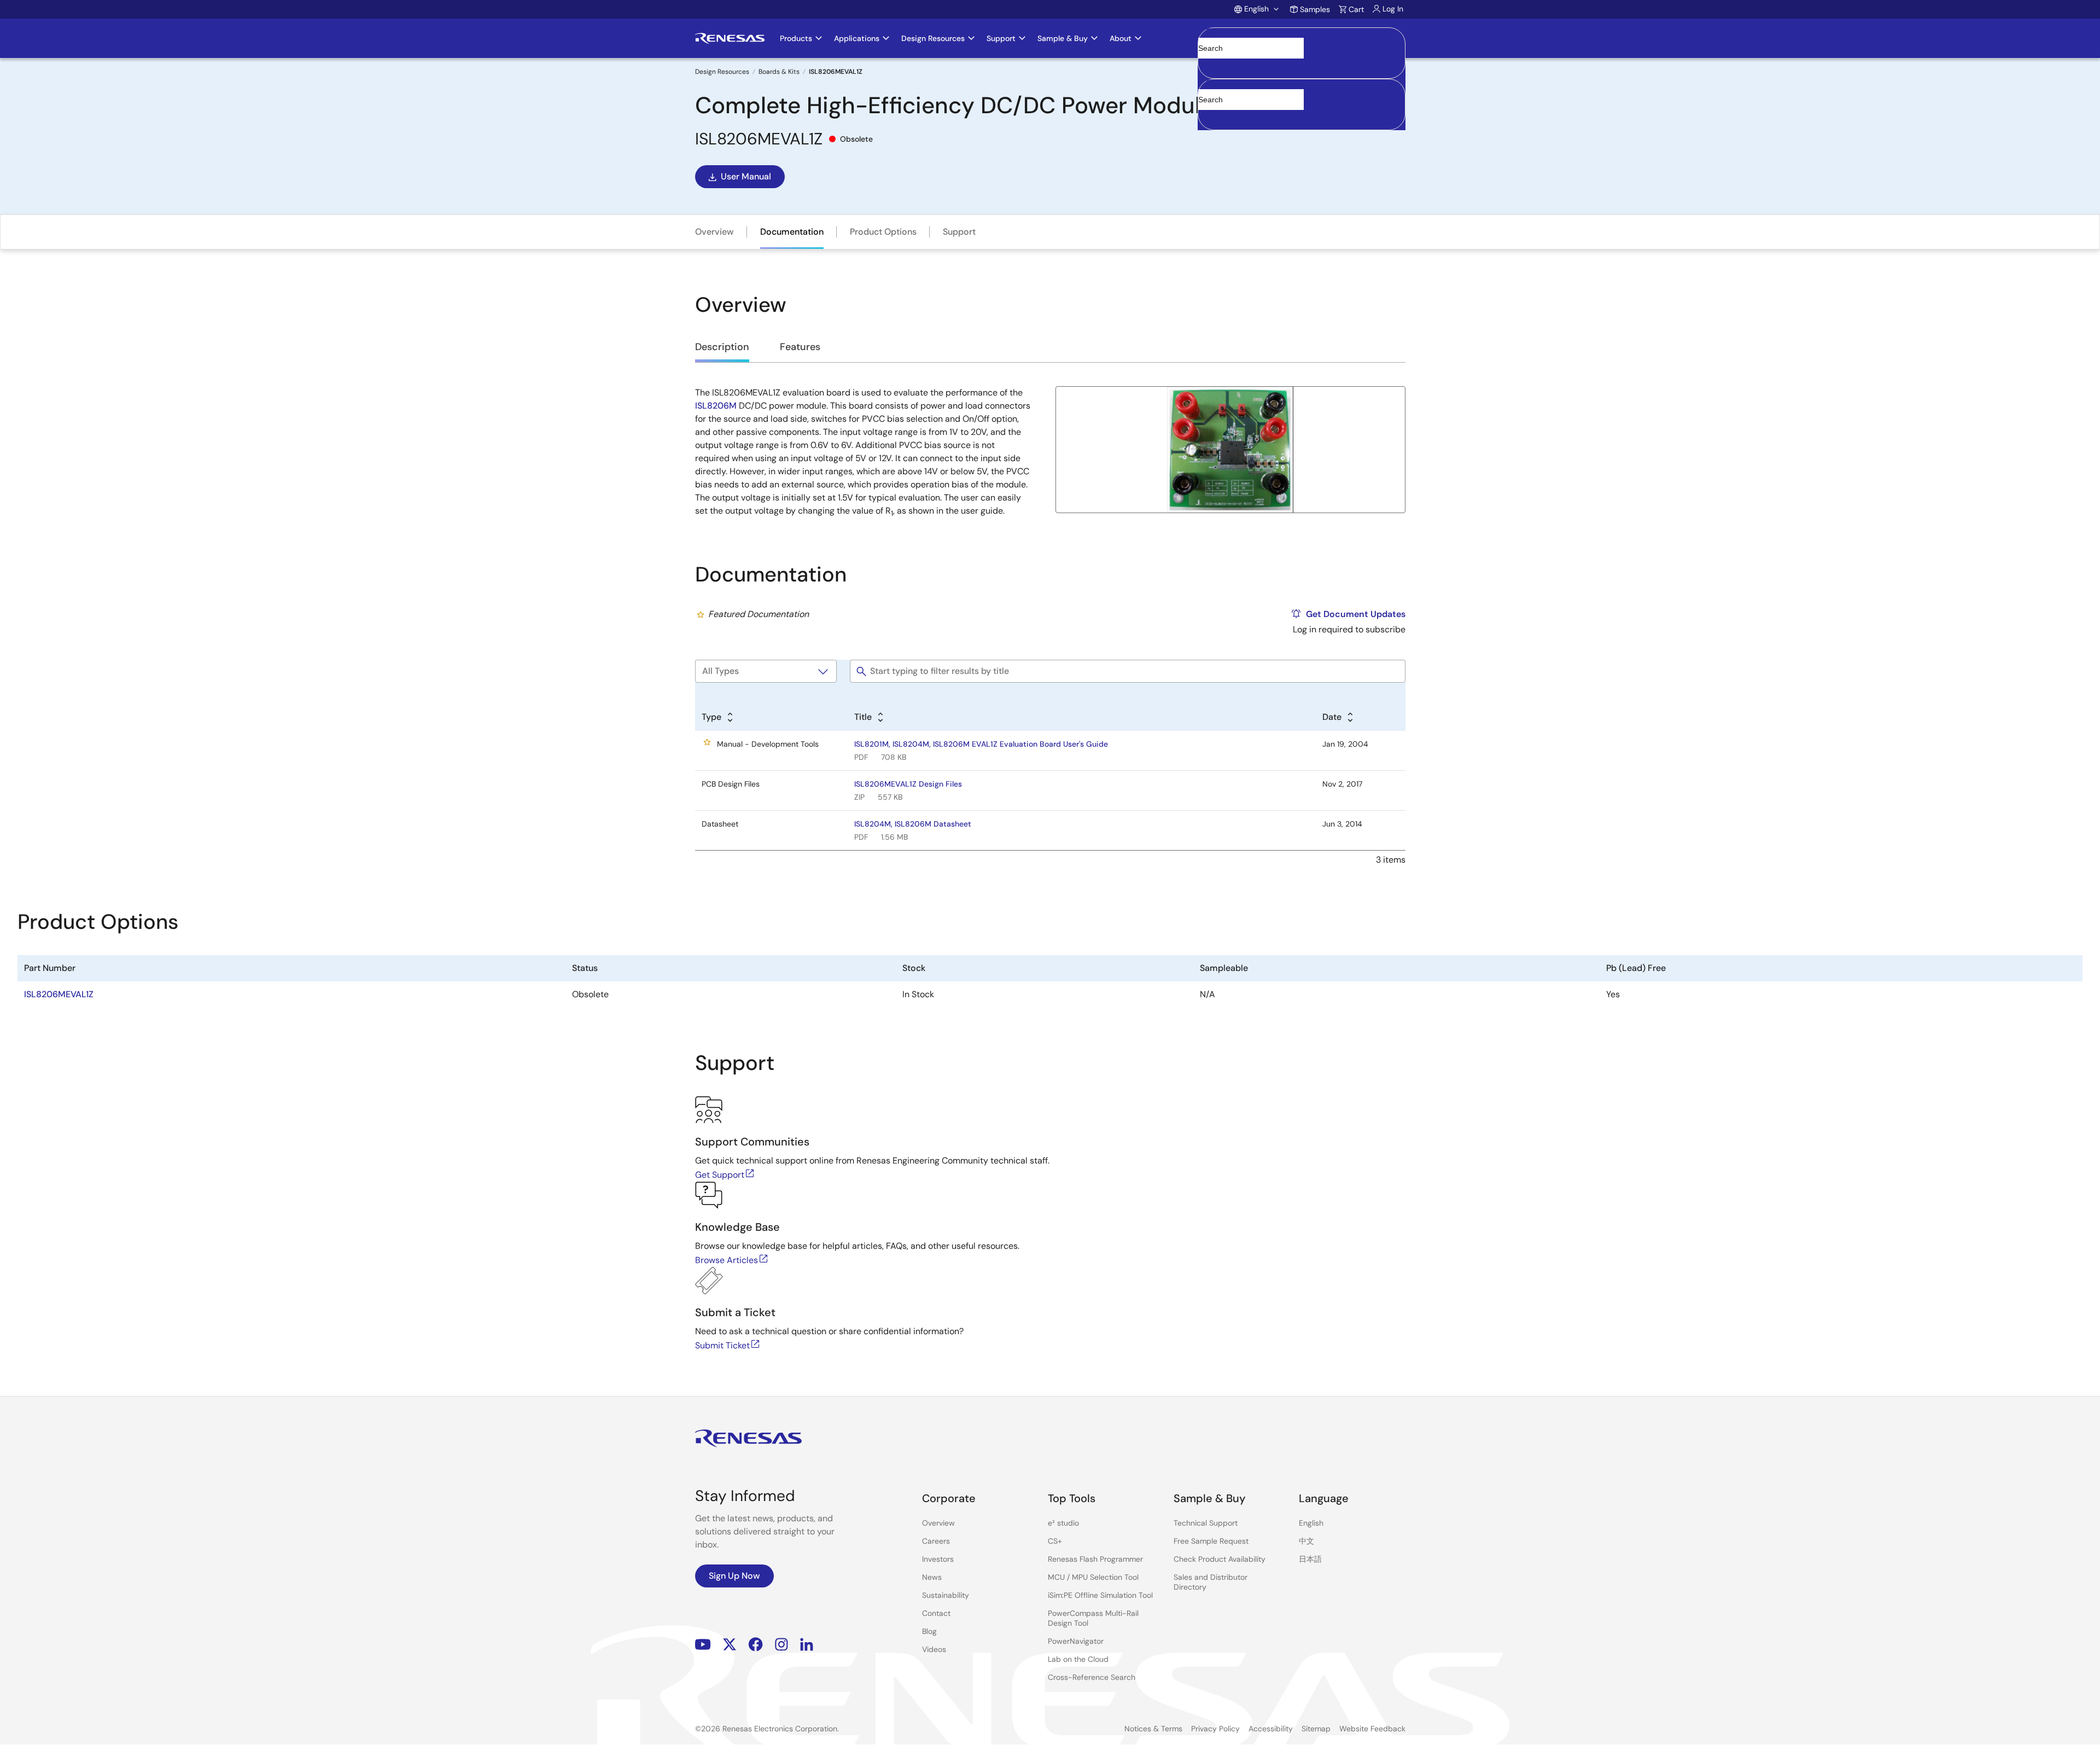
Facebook (756, 1644)
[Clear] (1208, 116)
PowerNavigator (1076, 1641)
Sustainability (946, 1595)
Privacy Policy (1215, 1729)
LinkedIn (807, 1644)
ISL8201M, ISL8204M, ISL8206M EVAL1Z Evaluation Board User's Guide (981, 744)
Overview (714, 232)
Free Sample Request (1211, 1541)
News (932, 1577)
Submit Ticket (722, 1345)
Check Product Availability (1220, 1559)
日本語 (1310, 1559)
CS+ (1055, 1541)
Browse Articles (727, 1260)
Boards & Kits (779, 72)
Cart (1356, 9)
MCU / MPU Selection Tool (1093, 1577)
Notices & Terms (1153, 1729)
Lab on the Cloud (1078, 1659)
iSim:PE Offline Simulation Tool (1100, 1595)
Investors (938, 1559)
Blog (929, 1631)
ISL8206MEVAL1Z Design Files (908, 784)
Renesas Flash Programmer (1095, 1559)
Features (800, 347)
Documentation (792, 232)
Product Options (883, 232)
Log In (1393, 9)
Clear (1208, 65)
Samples (1315, 9)
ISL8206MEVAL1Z (59, 994)
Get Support (720, 1175)
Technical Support (1206, 1523)
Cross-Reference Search (1092, 1677)
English (1311, 1523)
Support (959, 232)
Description (722, 347)
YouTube (703, 1644)
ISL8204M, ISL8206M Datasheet (913, 824)
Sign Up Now (734, 1576)
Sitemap (1316, 1729)
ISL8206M (716, 406)
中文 (1306, 1541)
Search (1302, 38)
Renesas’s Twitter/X (730, 1644)
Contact (936, 1613)
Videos (934, 1649)
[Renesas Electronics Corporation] (730, 38)
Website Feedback (1372, 1729)
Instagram (781, 1644)
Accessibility (1271, 1729)
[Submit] (1210, 84)
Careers (936, 1541)
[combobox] (1302, 104)
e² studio (1063, 1523)
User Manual (746, 176)
